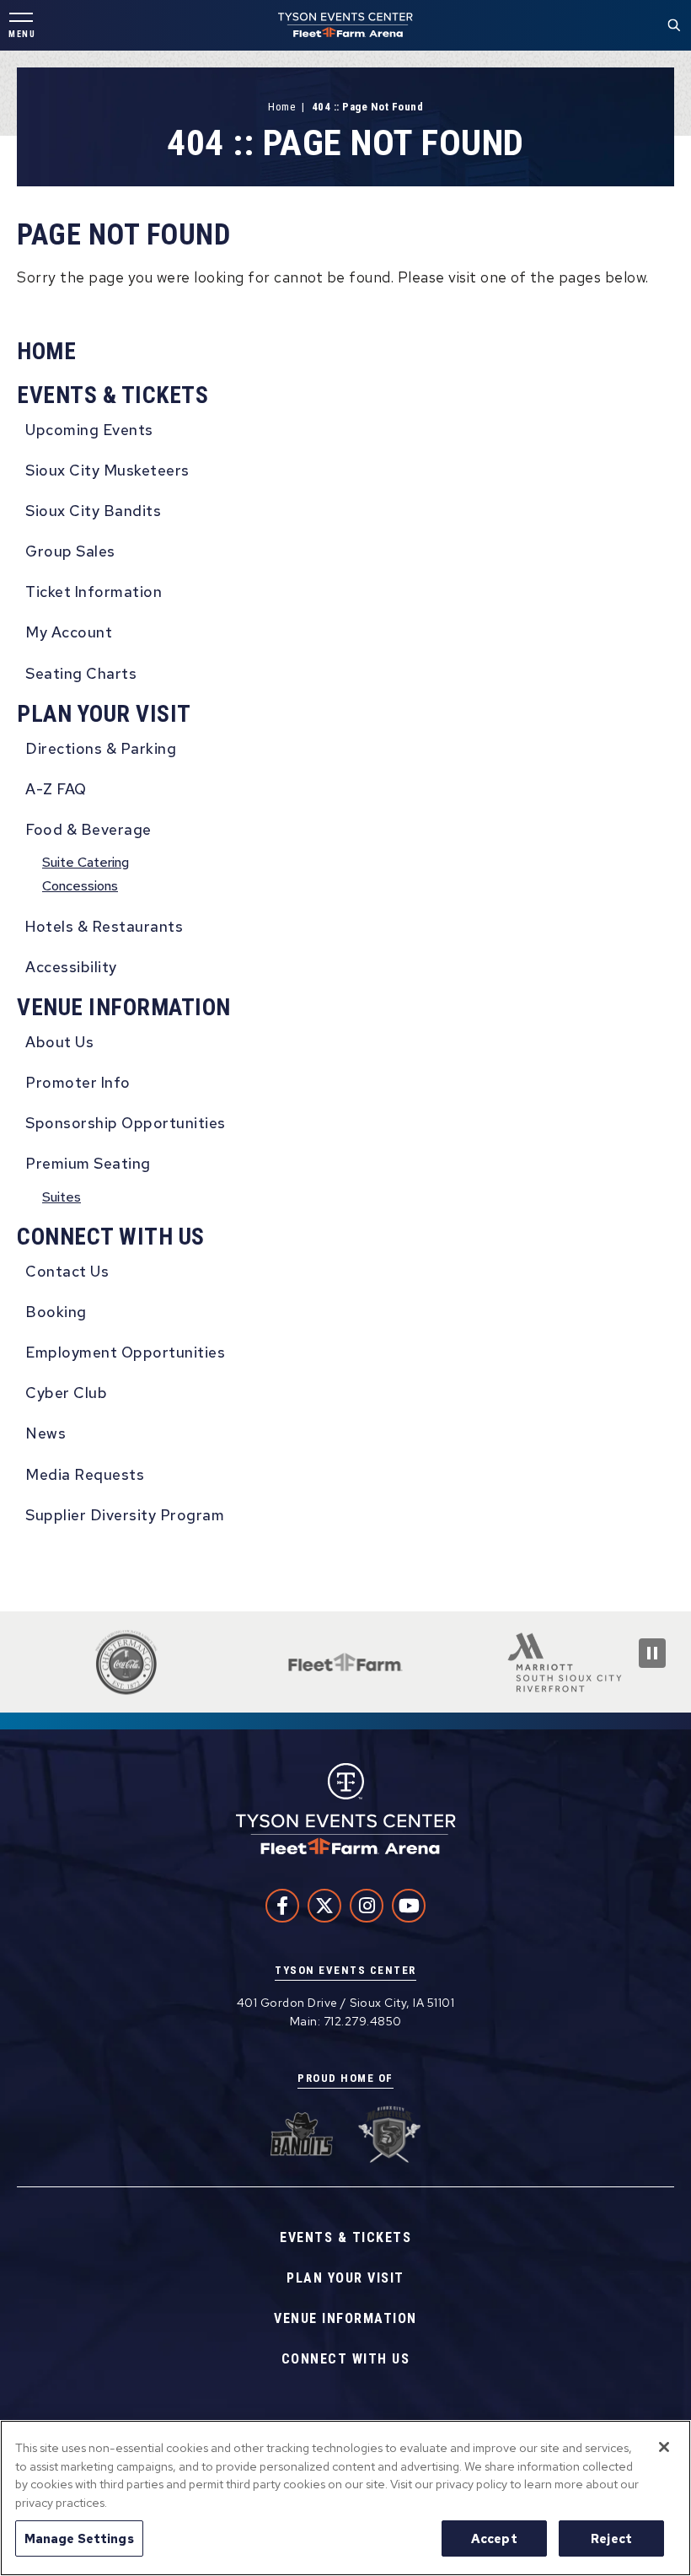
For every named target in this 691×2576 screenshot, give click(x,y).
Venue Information (124, 1007)
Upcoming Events (89, 430)
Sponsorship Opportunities (126, 1123)
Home (281, 107)
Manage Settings (79, 2538)
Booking (56, 1312)
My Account (69, 632)
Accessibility (71, 967)
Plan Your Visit (104, 714)
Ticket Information (94, 592)
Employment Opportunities (125, 1352)
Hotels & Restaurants (104, 926)
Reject (611, 2538)
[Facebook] (282, 1906)
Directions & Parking (101, 748)
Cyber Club (66, 1393)
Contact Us (67, 1271)
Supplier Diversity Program (125, 1515)
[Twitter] (324, 1906)
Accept (494, 2538)
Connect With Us (111, 1237)
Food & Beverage (88, 829)
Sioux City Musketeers (107, 470)
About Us (59, 1042)
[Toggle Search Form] (674, 25)
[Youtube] (409, 1906)
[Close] (664, 2447)
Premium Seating (88, 1163)
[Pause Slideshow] (652, 1653)
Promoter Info (78, 1082)
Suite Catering (86, 862)
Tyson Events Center (345, 25)
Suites (62, 1197)
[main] (345, 831)
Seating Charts (81, 673)
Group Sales (70, 551)
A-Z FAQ (56, 789)
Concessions (80, 886)
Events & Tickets (112, 395)
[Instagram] (367, 1906)
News (46, 1433)
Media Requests (85, 1474)
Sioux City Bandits (93, 511)
